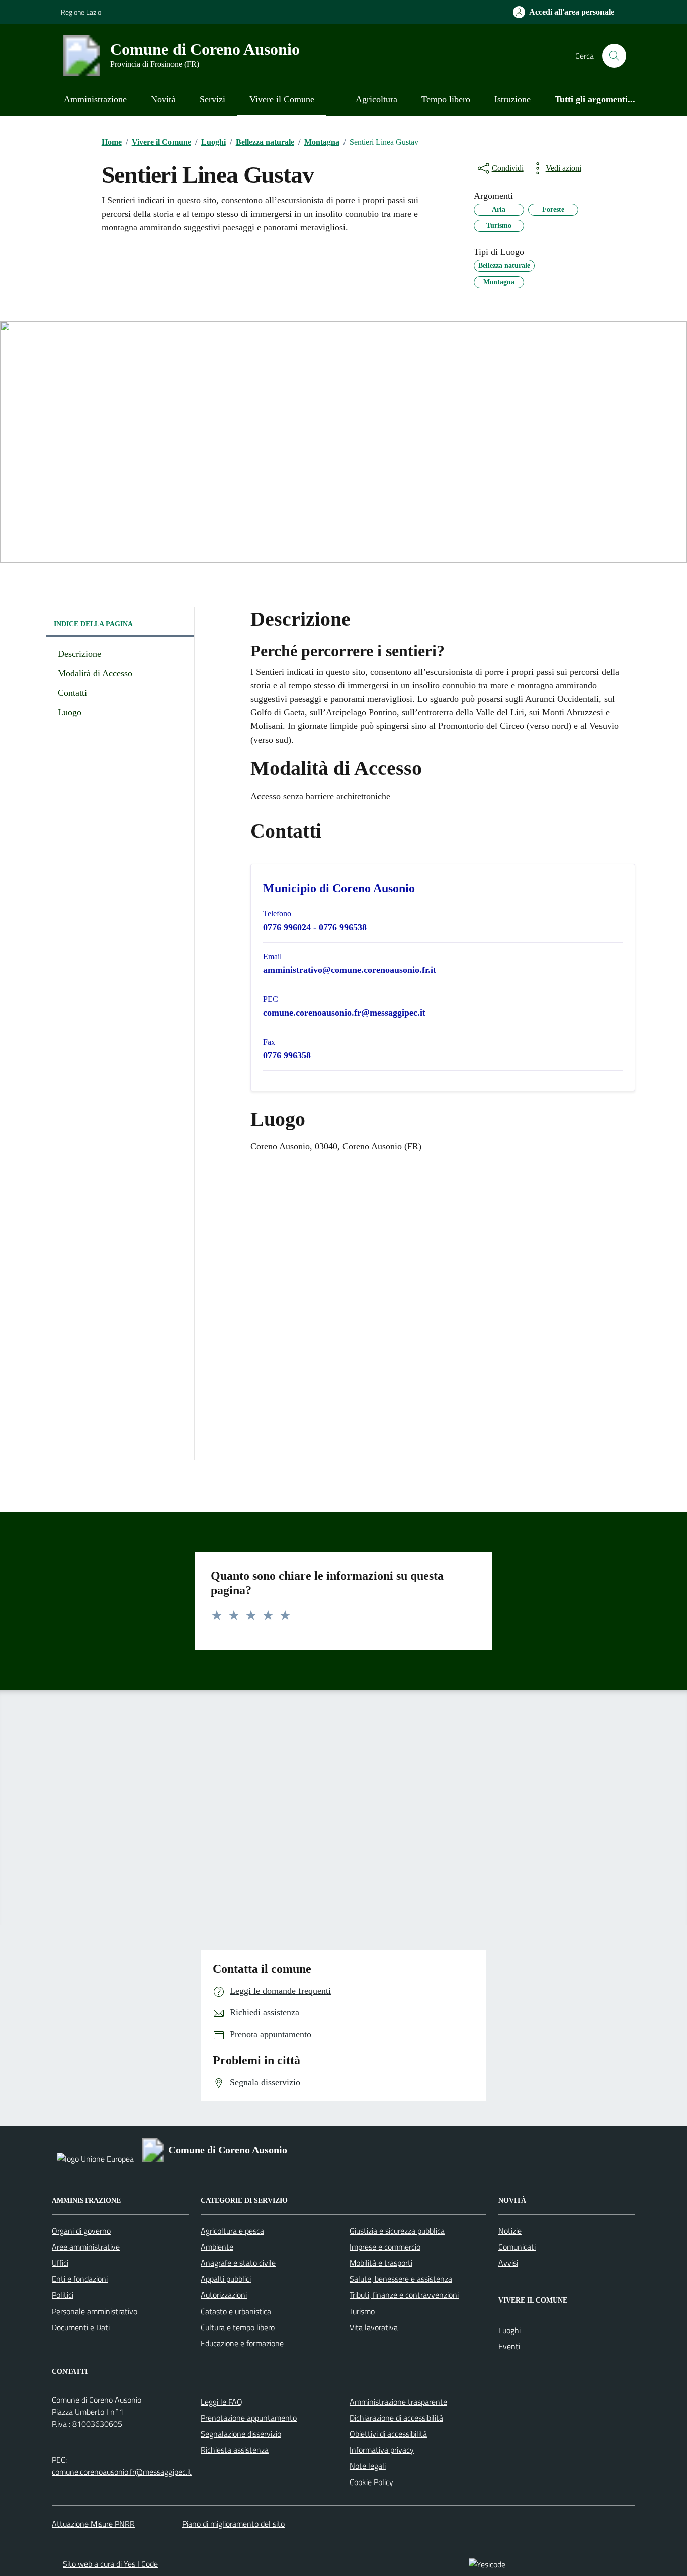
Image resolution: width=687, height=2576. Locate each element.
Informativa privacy (382, 2450)
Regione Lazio (81, 12)
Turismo (362, 2311)
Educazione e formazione (242, 2343)
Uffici (60, 2263)
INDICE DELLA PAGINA (93, 624)
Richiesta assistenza (235, 2450)
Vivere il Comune (282, 99)
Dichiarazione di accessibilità (396, 2418)
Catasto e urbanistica (236, 2311)
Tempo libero (446, 99)
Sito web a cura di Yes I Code (110, 2564)
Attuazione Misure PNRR (93, 2524)
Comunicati (517, 2247)
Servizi (212, 99)
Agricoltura (376, 99)
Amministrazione (95, 99)
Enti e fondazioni (80, 2279)
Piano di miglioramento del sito (233, 2524)
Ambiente (217, 2247)
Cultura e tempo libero (238, 2327)
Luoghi (509, 2330)
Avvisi (508, 2263)
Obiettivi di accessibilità (388, 2434)
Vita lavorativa (374, 2327)
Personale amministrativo (95, 2311)
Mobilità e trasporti (381, 2263)
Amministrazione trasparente (398, 2402)
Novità (163, 99)
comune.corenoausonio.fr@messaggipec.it (122, 2472)
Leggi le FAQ (222, 2402)
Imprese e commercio (385, 2247)
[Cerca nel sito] (614, 56)
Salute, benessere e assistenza (401, 2279)
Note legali (368, 2466)
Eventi (509, 2346)
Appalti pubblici (226, 2279)
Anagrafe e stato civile (238, 2263)
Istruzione (512, 99)
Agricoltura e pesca (232, 2231)
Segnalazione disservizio (241, 2434)
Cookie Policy (371, 2482)
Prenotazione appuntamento (249, 2418)
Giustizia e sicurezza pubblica (397, 2231)
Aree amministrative (86, 2247)
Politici (63, 2295)
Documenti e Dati (81, 2327)
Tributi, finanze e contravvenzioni (404, 2295)
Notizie (510, 2231)
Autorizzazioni (224, 2295)
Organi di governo (81, 2231)
